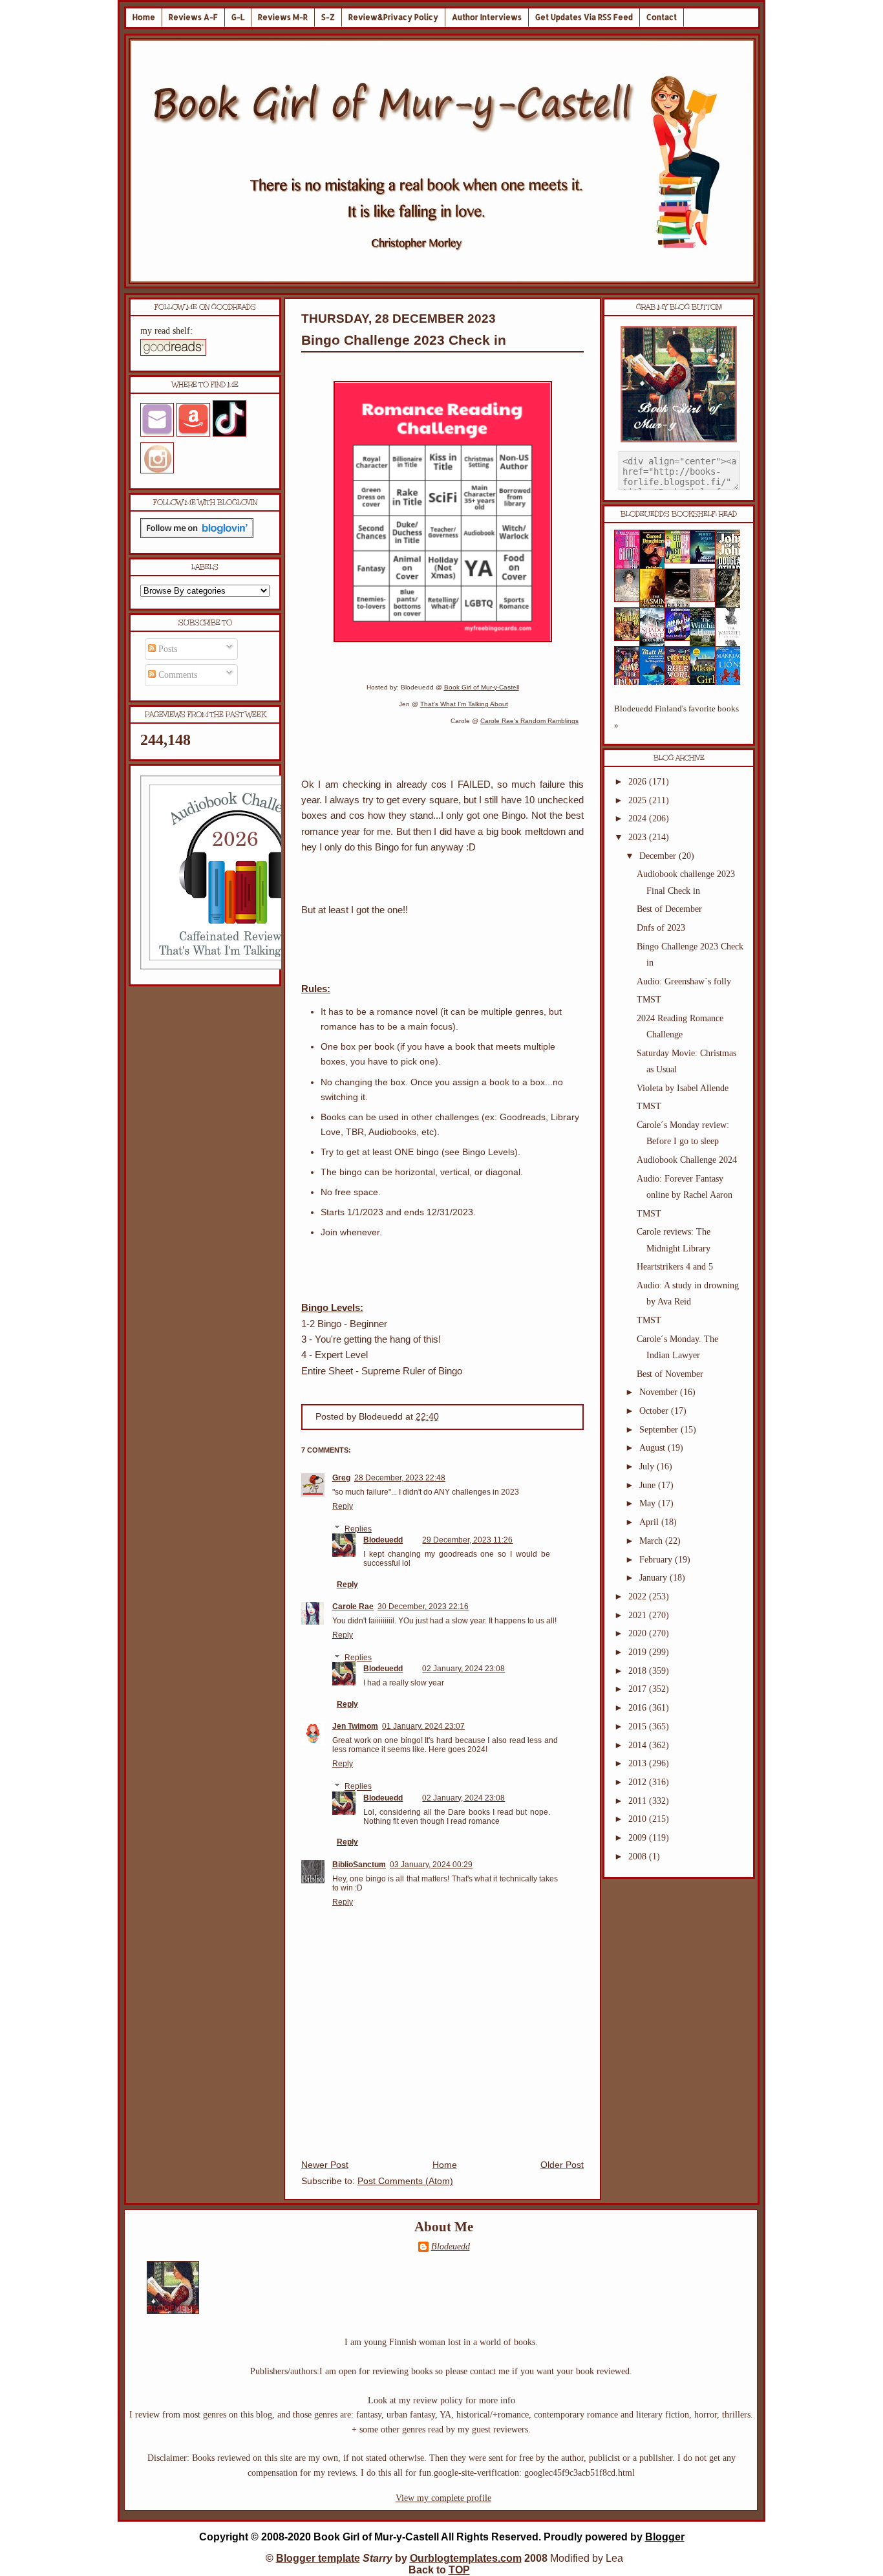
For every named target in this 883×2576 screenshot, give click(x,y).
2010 (639, 1819)
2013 (639, 1763)
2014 (639, 1745)
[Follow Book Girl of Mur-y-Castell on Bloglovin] (197, 535)
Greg (341, 1478)
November (660, 1392)
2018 (639, 1671)
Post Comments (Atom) (405, 2181)
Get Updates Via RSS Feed (584, 17)
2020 (639, 1633)
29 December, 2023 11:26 (467, 1540)
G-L (238, 17)
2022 (639, 1596)
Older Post (562, 2165)
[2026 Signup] (237, 967)
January (654, 1578)
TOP (459, 2570)
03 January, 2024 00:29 (431, 1865)
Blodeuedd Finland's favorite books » (676, 717)
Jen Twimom (355, 1726)
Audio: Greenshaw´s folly (684, 981)
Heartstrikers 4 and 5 (675, 1267)
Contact (662, 17)
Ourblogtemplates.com (466, 2558)
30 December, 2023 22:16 (423, 1607)
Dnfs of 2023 (661, 928)
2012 (639, 1782)
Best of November (670, 1374)
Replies (358, 1529)
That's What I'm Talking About (464, 704)
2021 (639, 1615)
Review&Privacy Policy (393, 17)
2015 (639, 1726)
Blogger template (318, 2558)
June (649, 1485)
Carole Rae (353, 1607)
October (655, 1411)
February (657, 1560)
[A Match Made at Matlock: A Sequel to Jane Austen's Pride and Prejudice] (707, 599)
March (652, 1541)
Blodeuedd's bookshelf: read (679, 514)
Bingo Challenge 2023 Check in (404, 340)
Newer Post (325, 2165)
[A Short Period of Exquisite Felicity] (631, 599)
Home (144, 17)
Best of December (669, 909)
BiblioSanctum (359, 1865)
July (648, 1467)
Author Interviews (487, 17)
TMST (649, 1000)
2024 (639, 818)
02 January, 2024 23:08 (463, 1669)
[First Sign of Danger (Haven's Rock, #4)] (707, 561)
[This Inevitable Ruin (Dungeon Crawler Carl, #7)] (631, 638)
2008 (639, 1856)
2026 (639, 782)
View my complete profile (443, 2498)
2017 (639, 1689)
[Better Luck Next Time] (681, 560)
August (654, 1448)
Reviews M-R (283, 17)
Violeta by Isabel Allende (683, 1088)
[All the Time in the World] (681, 638)
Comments (176, 675)
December (659, 856)
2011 (639, 1801)
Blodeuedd (383, 1540)
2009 (639, 1838)
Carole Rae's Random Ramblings (529, 721)
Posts (166, 649)
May (649, 1503)
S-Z (328, 17)
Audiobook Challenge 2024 (687, 1160)
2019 (639, 1652)
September (660, 1430)
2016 (639, 1708)
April (650, 1522)
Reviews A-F (193, 17)
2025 (639, 800)
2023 (639, 837)
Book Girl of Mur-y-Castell (482, 687)
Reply (343, 1506)
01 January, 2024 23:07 (423, 1726)
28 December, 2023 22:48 (400, 1478)
